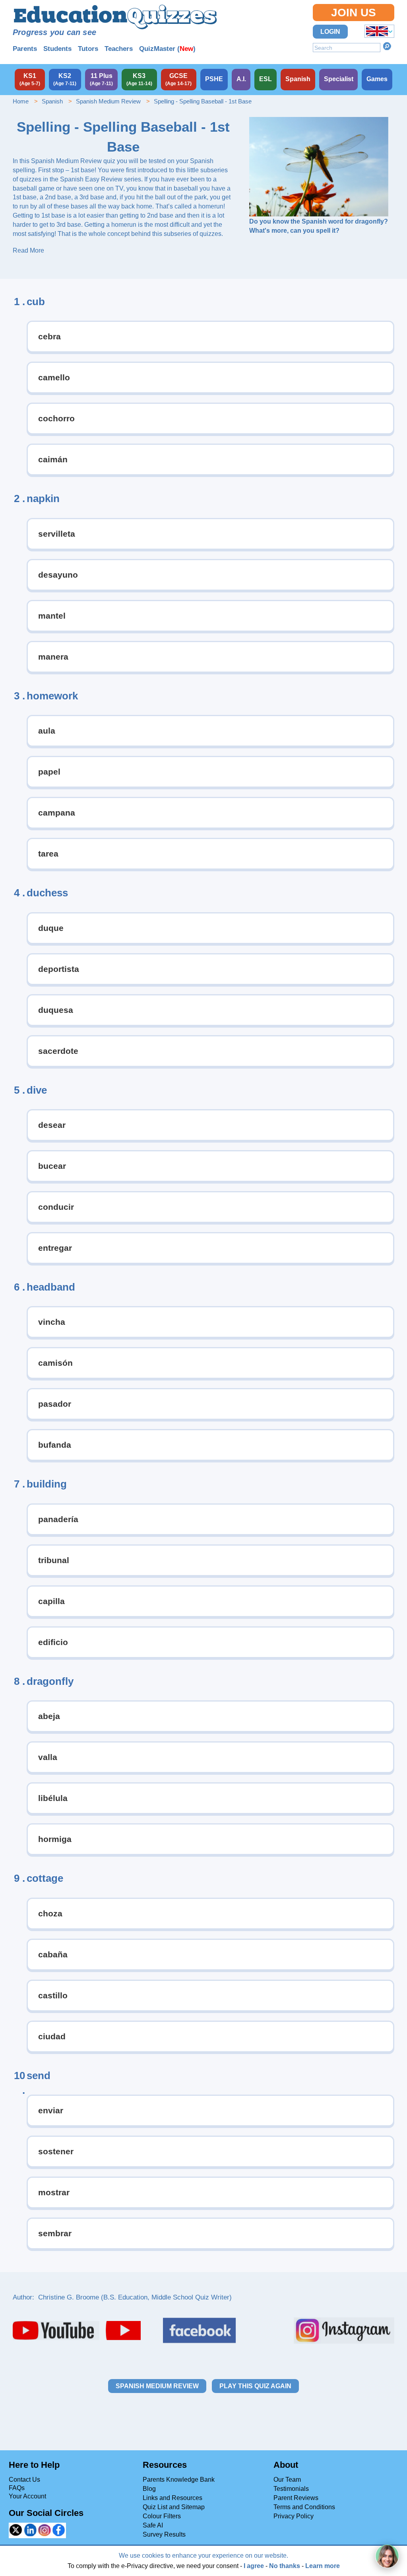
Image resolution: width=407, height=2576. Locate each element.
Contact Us (24, 2480)
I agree (254, 2566)
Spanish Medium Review (108, 101)
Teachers (119, 49)
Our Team (287, 2480)
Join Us (354, 13)
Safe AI (153, 2525)
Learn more (323, 2566)
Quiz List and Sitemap (174, 2507)
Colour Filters (162, 2516)
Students (57, 49)
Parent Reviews (296, 2498)
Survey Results (164, 2534)
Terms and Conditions (304, 2507)
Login (330, 32)
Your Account (27, 2496)
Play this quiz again (255, 2386)
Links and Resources (172, 2498)
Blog (149, 2489)
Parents (25, 49)
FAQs (17, 2488)
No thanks (285, 2566)
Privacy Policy (294, 2516)
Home (21, 101)
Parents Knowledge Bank (179, 2480)
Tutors (88, 49)
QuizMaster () (167, 49)
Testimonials (291, 2489)
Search (387, 46)
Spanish (52, 101)
